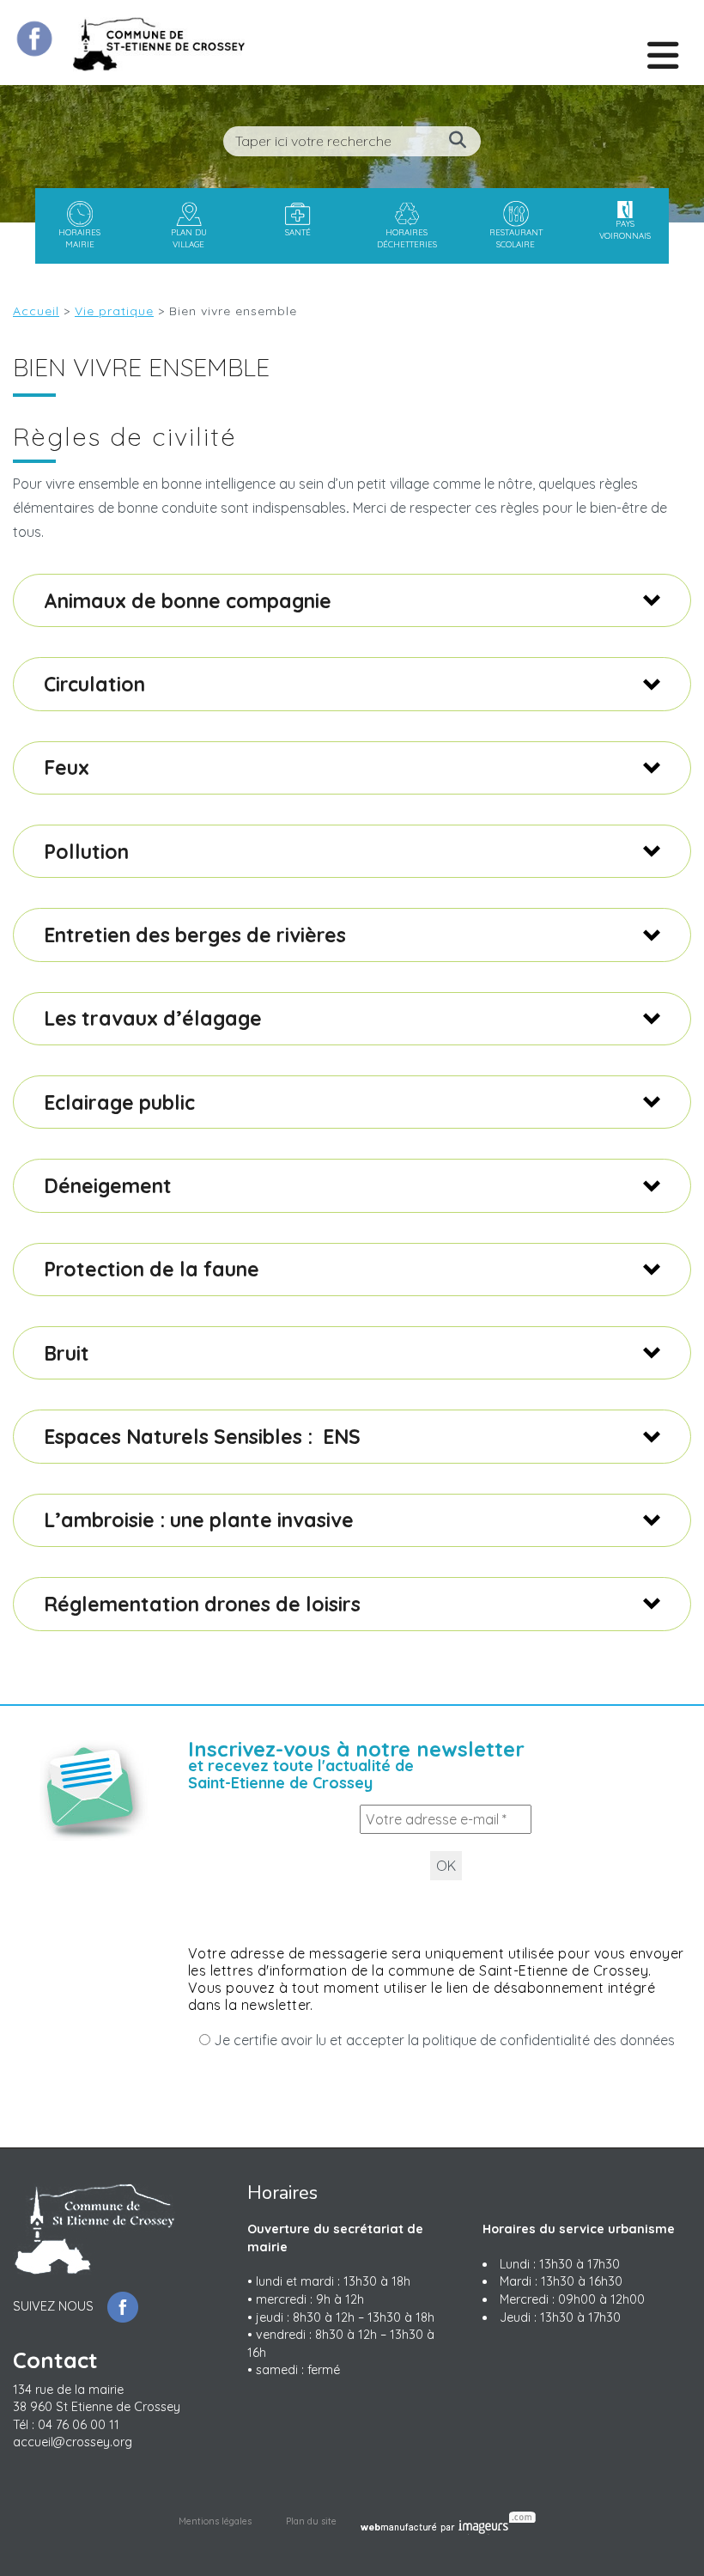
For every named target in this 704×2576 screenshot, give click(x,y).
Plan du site (311, 2521)
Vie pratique (114, 311)
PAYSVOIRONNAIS (625, 229)
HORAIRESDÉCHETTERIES (407, 238)
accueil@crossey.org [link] (73, 2442)
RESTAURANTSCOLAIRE (516, 238)
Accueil (36, 311)
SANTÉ (298, 232)
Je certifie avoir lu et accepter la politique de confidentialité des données (443, 2040)
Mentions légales (215, 2521)
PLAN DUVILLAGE (189, 238)
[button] (352, 600)
